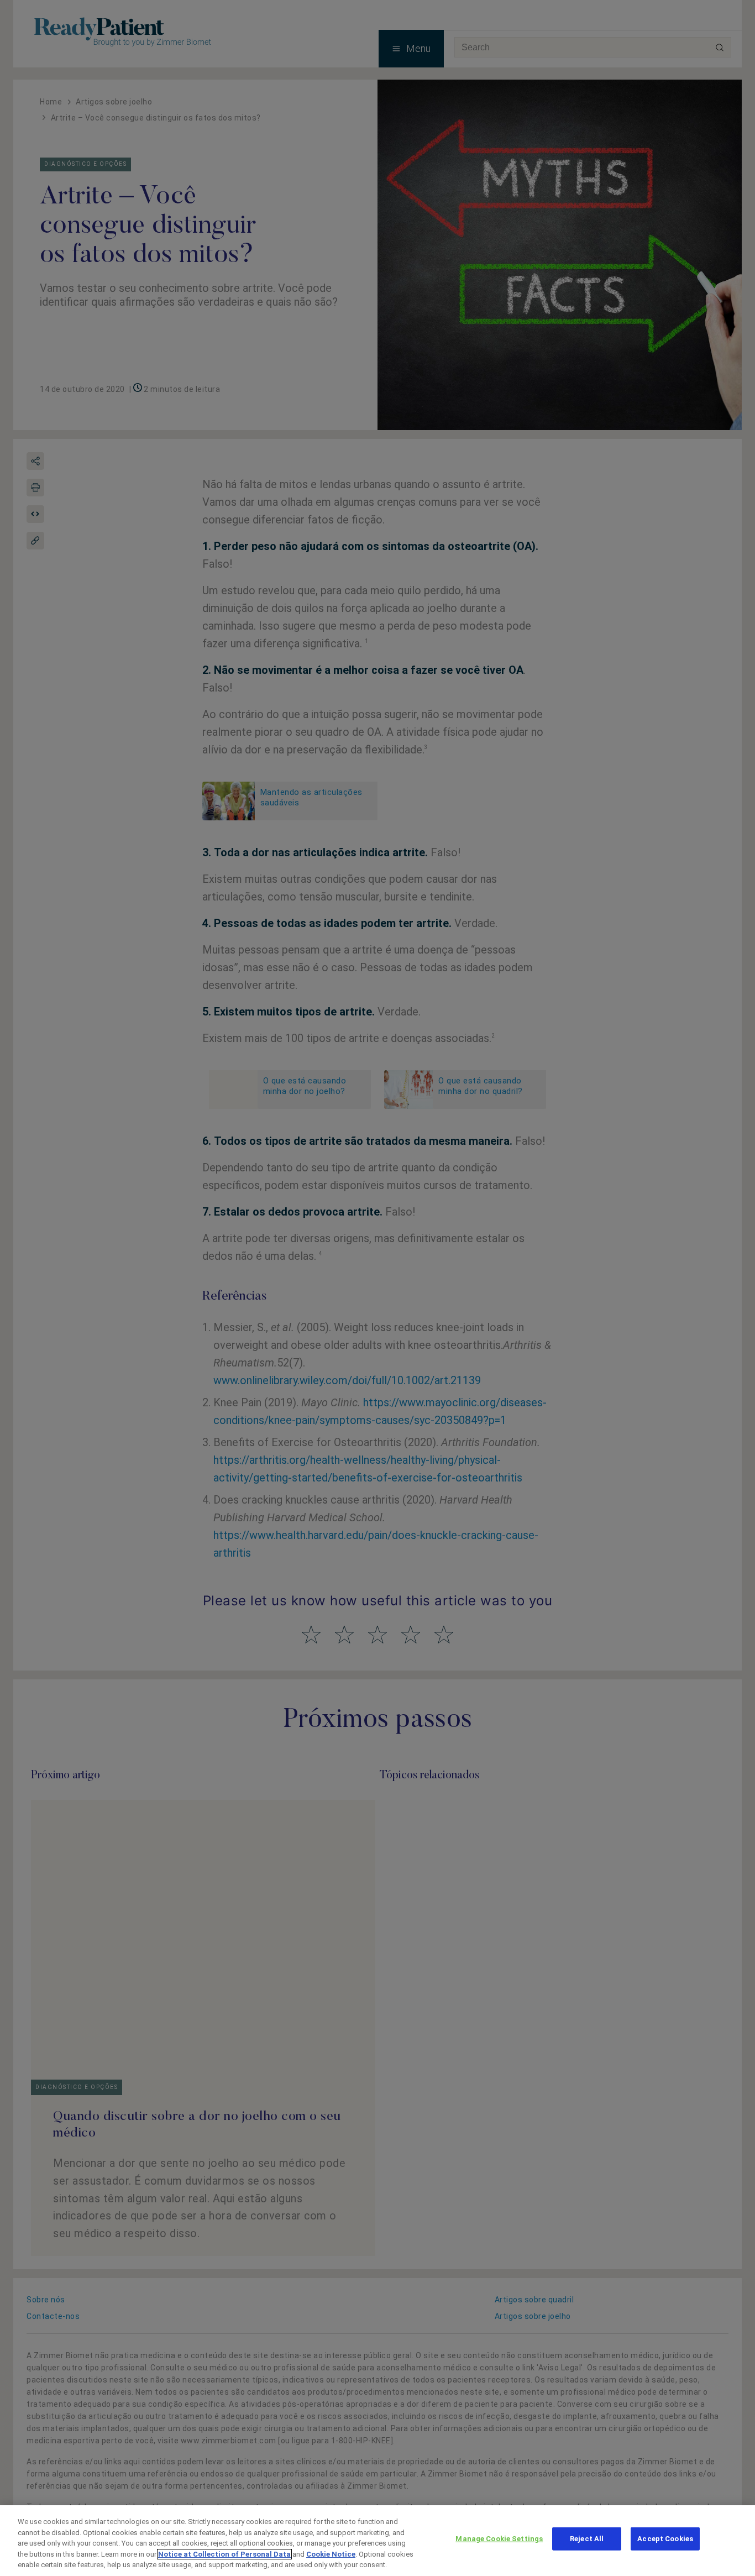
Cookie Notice (331, 2554)
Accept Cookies (665, 2539)
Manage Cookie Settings (499, 2539)
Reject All (587, 2539)
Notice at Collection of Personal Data (224, 2554)
